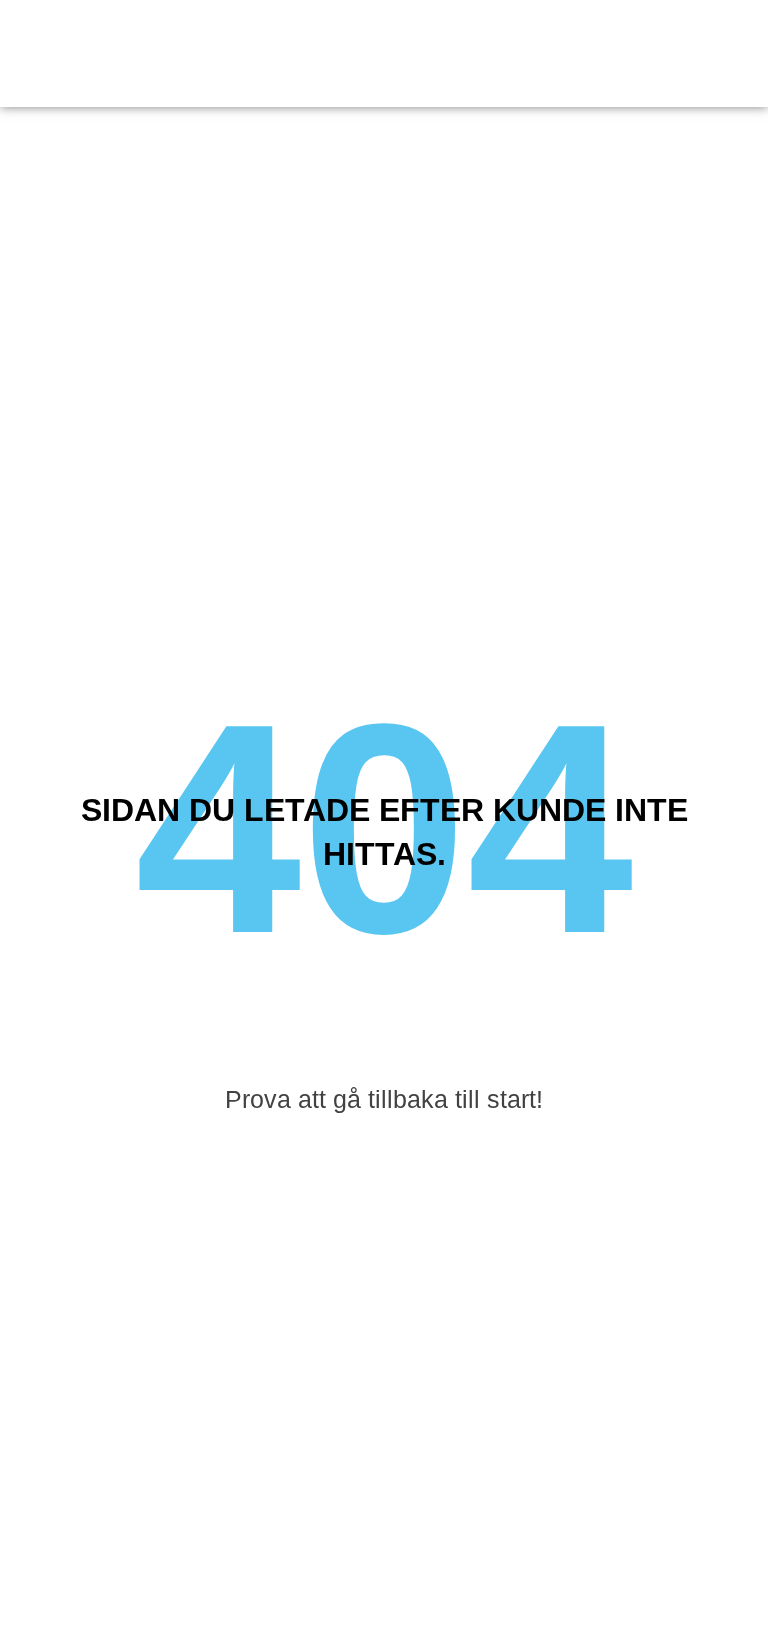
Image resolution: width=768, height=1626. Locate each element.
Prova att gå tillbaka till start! (384, 1099)
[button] (732, 54)
